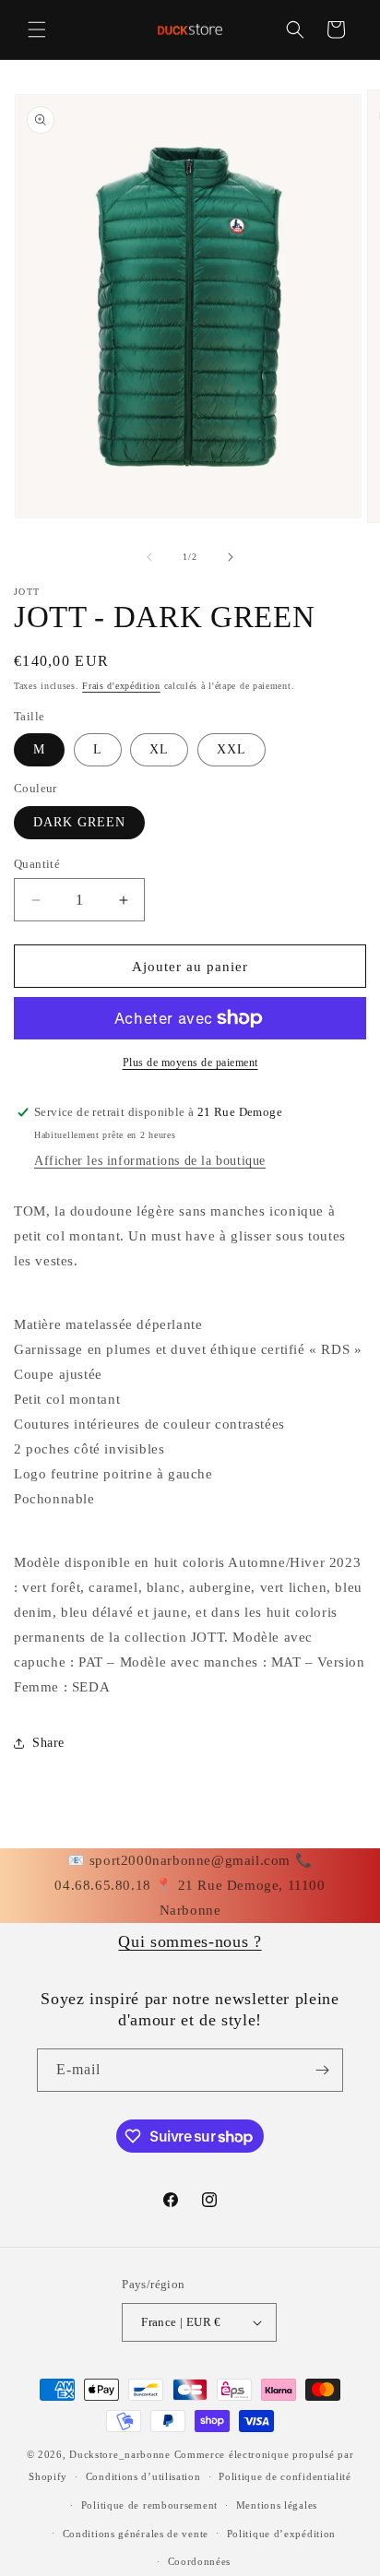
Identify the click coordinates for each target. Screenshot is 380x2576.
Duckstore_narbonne (120, 2454)
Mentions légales (277, 2505)
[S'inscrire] (322, 2070)
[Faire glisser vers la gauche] (149, 557)
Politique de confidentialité (285, 2476)
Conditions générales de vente (136, 2534)
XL (159, 749)
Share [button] (48, 1743)
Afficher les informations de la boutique (150, 1161)
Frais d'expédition (121, 686)
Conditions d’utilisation (143, 2476)
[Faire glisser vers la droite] (231, 557)
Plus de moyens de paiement (190, 1062)
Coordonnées (200, 2561)
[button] (37, 30)
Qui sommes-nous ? (190, 1941)
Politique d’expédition (281, 2534)
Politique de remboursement (149, 2505)
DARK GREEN (79, 822)
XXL (232, 749)
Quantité (37, 864)
